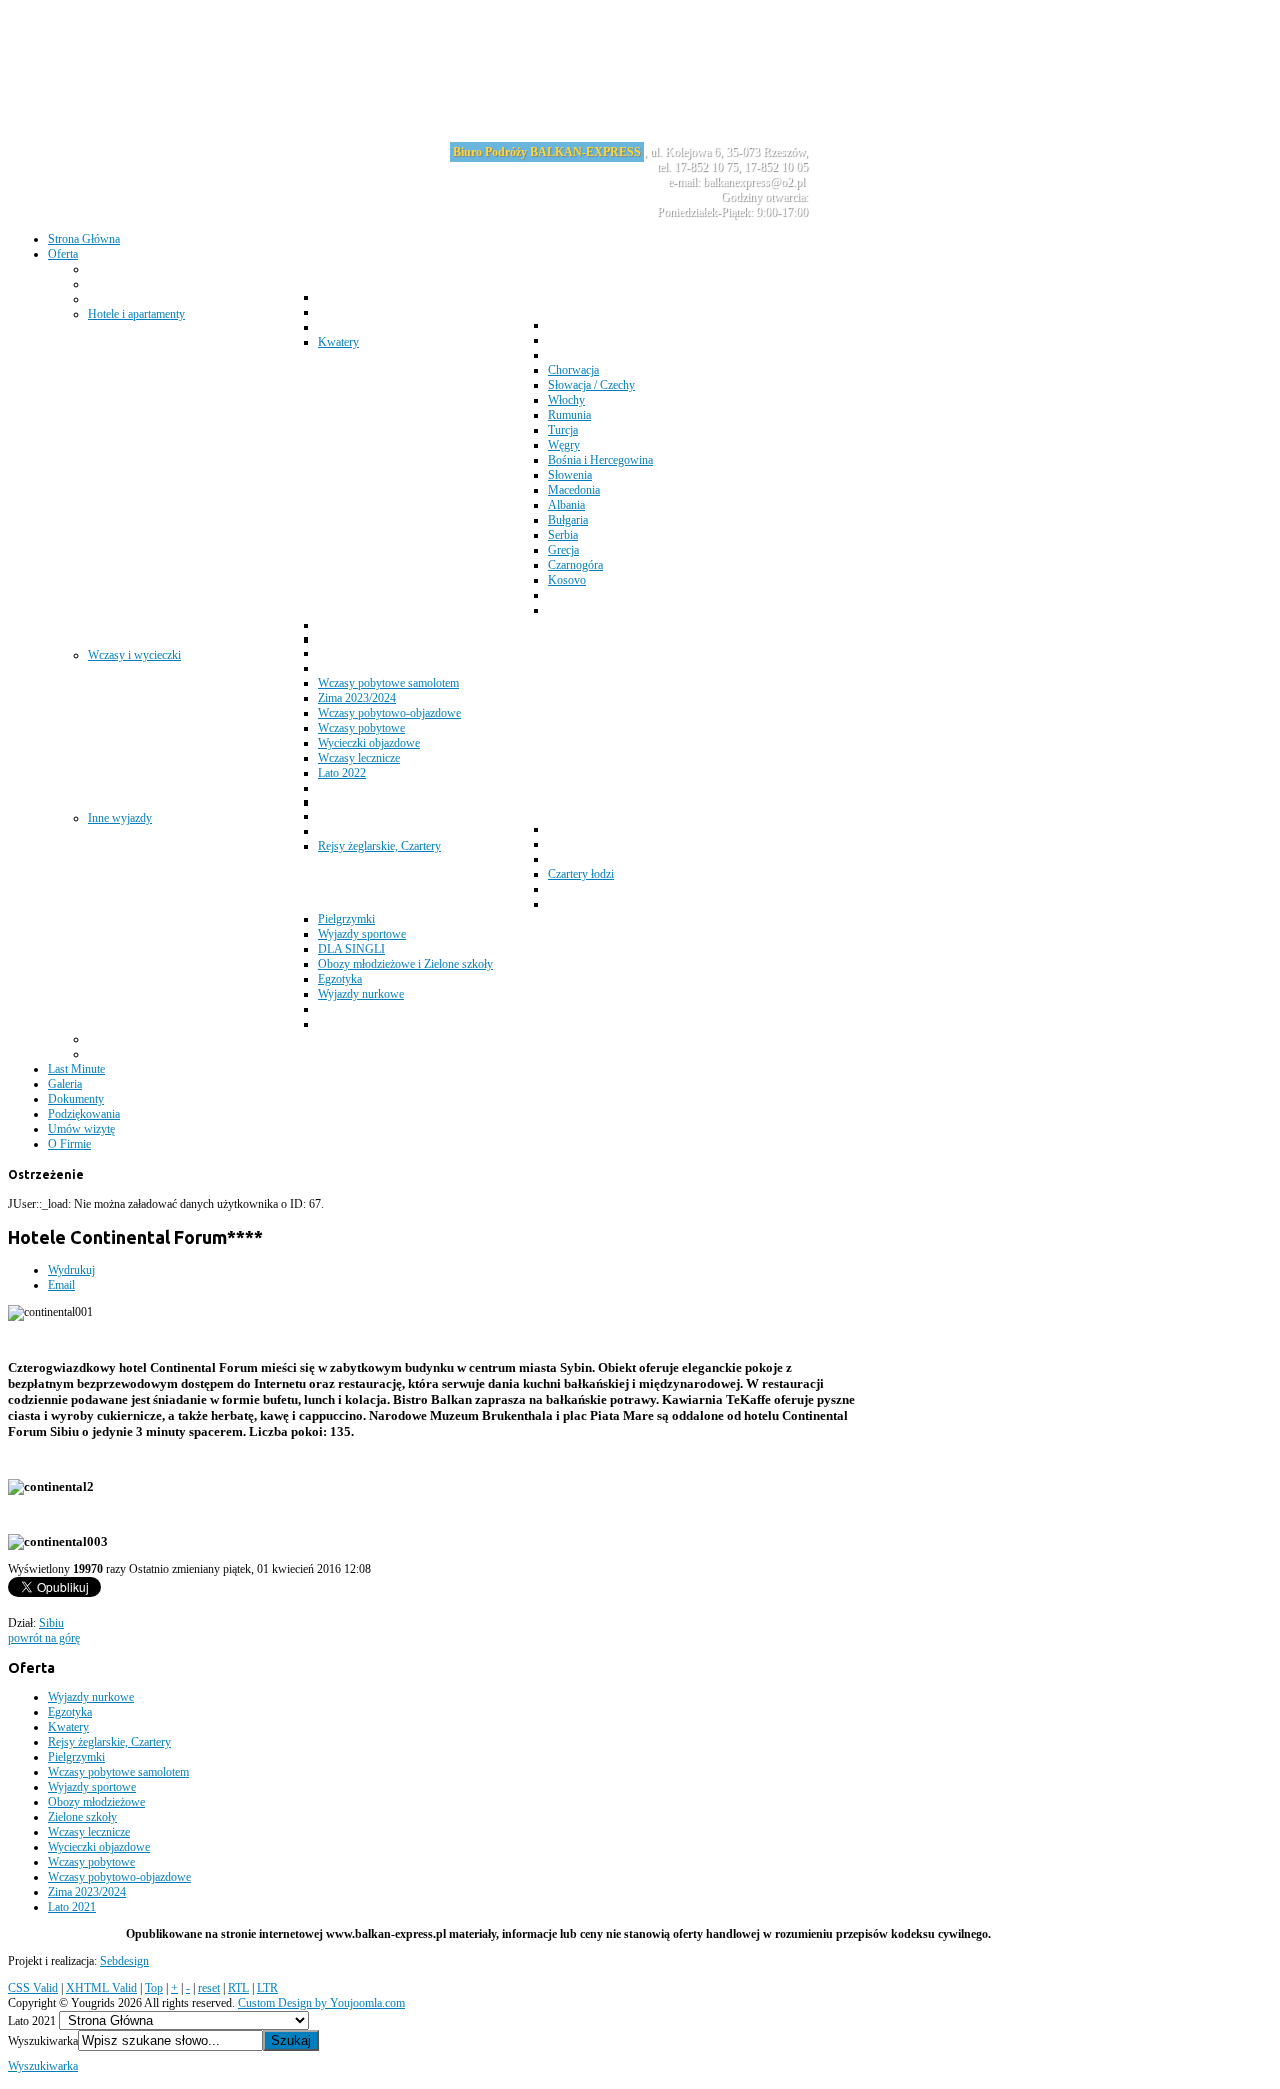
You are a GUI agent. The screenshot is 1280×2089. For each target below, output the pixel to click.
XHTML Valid (101, 1988)
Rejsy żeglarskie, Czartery (109, 1742)
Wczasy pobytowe (91, 1862)
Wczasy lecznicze (89, 1832)
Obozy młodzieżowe (96, 1802)
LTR (267, 1988)
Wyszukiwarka (43, 2041)
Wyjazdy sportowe (92, 1787)
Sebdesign (124, 1961)
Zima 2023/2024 (87, 1892)
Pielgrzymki (76, 1757)
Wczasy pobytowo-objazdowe (119, 1877)
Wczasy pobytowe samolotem (118, 1772)
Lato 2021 (72, 1907)
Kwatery (68, 1727)
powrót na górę (44, 1638)
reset (209, 1988)
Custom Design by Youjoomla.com (321, 2003)
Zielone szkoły (82, 1817)
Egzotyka (70, 1712)
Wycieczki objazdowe (99, 1847)
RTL (238, 1988)
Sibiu (51, 1623)
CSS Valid (33, 1988)
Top (154, 1988)
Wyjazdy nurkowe (91, 1697)
